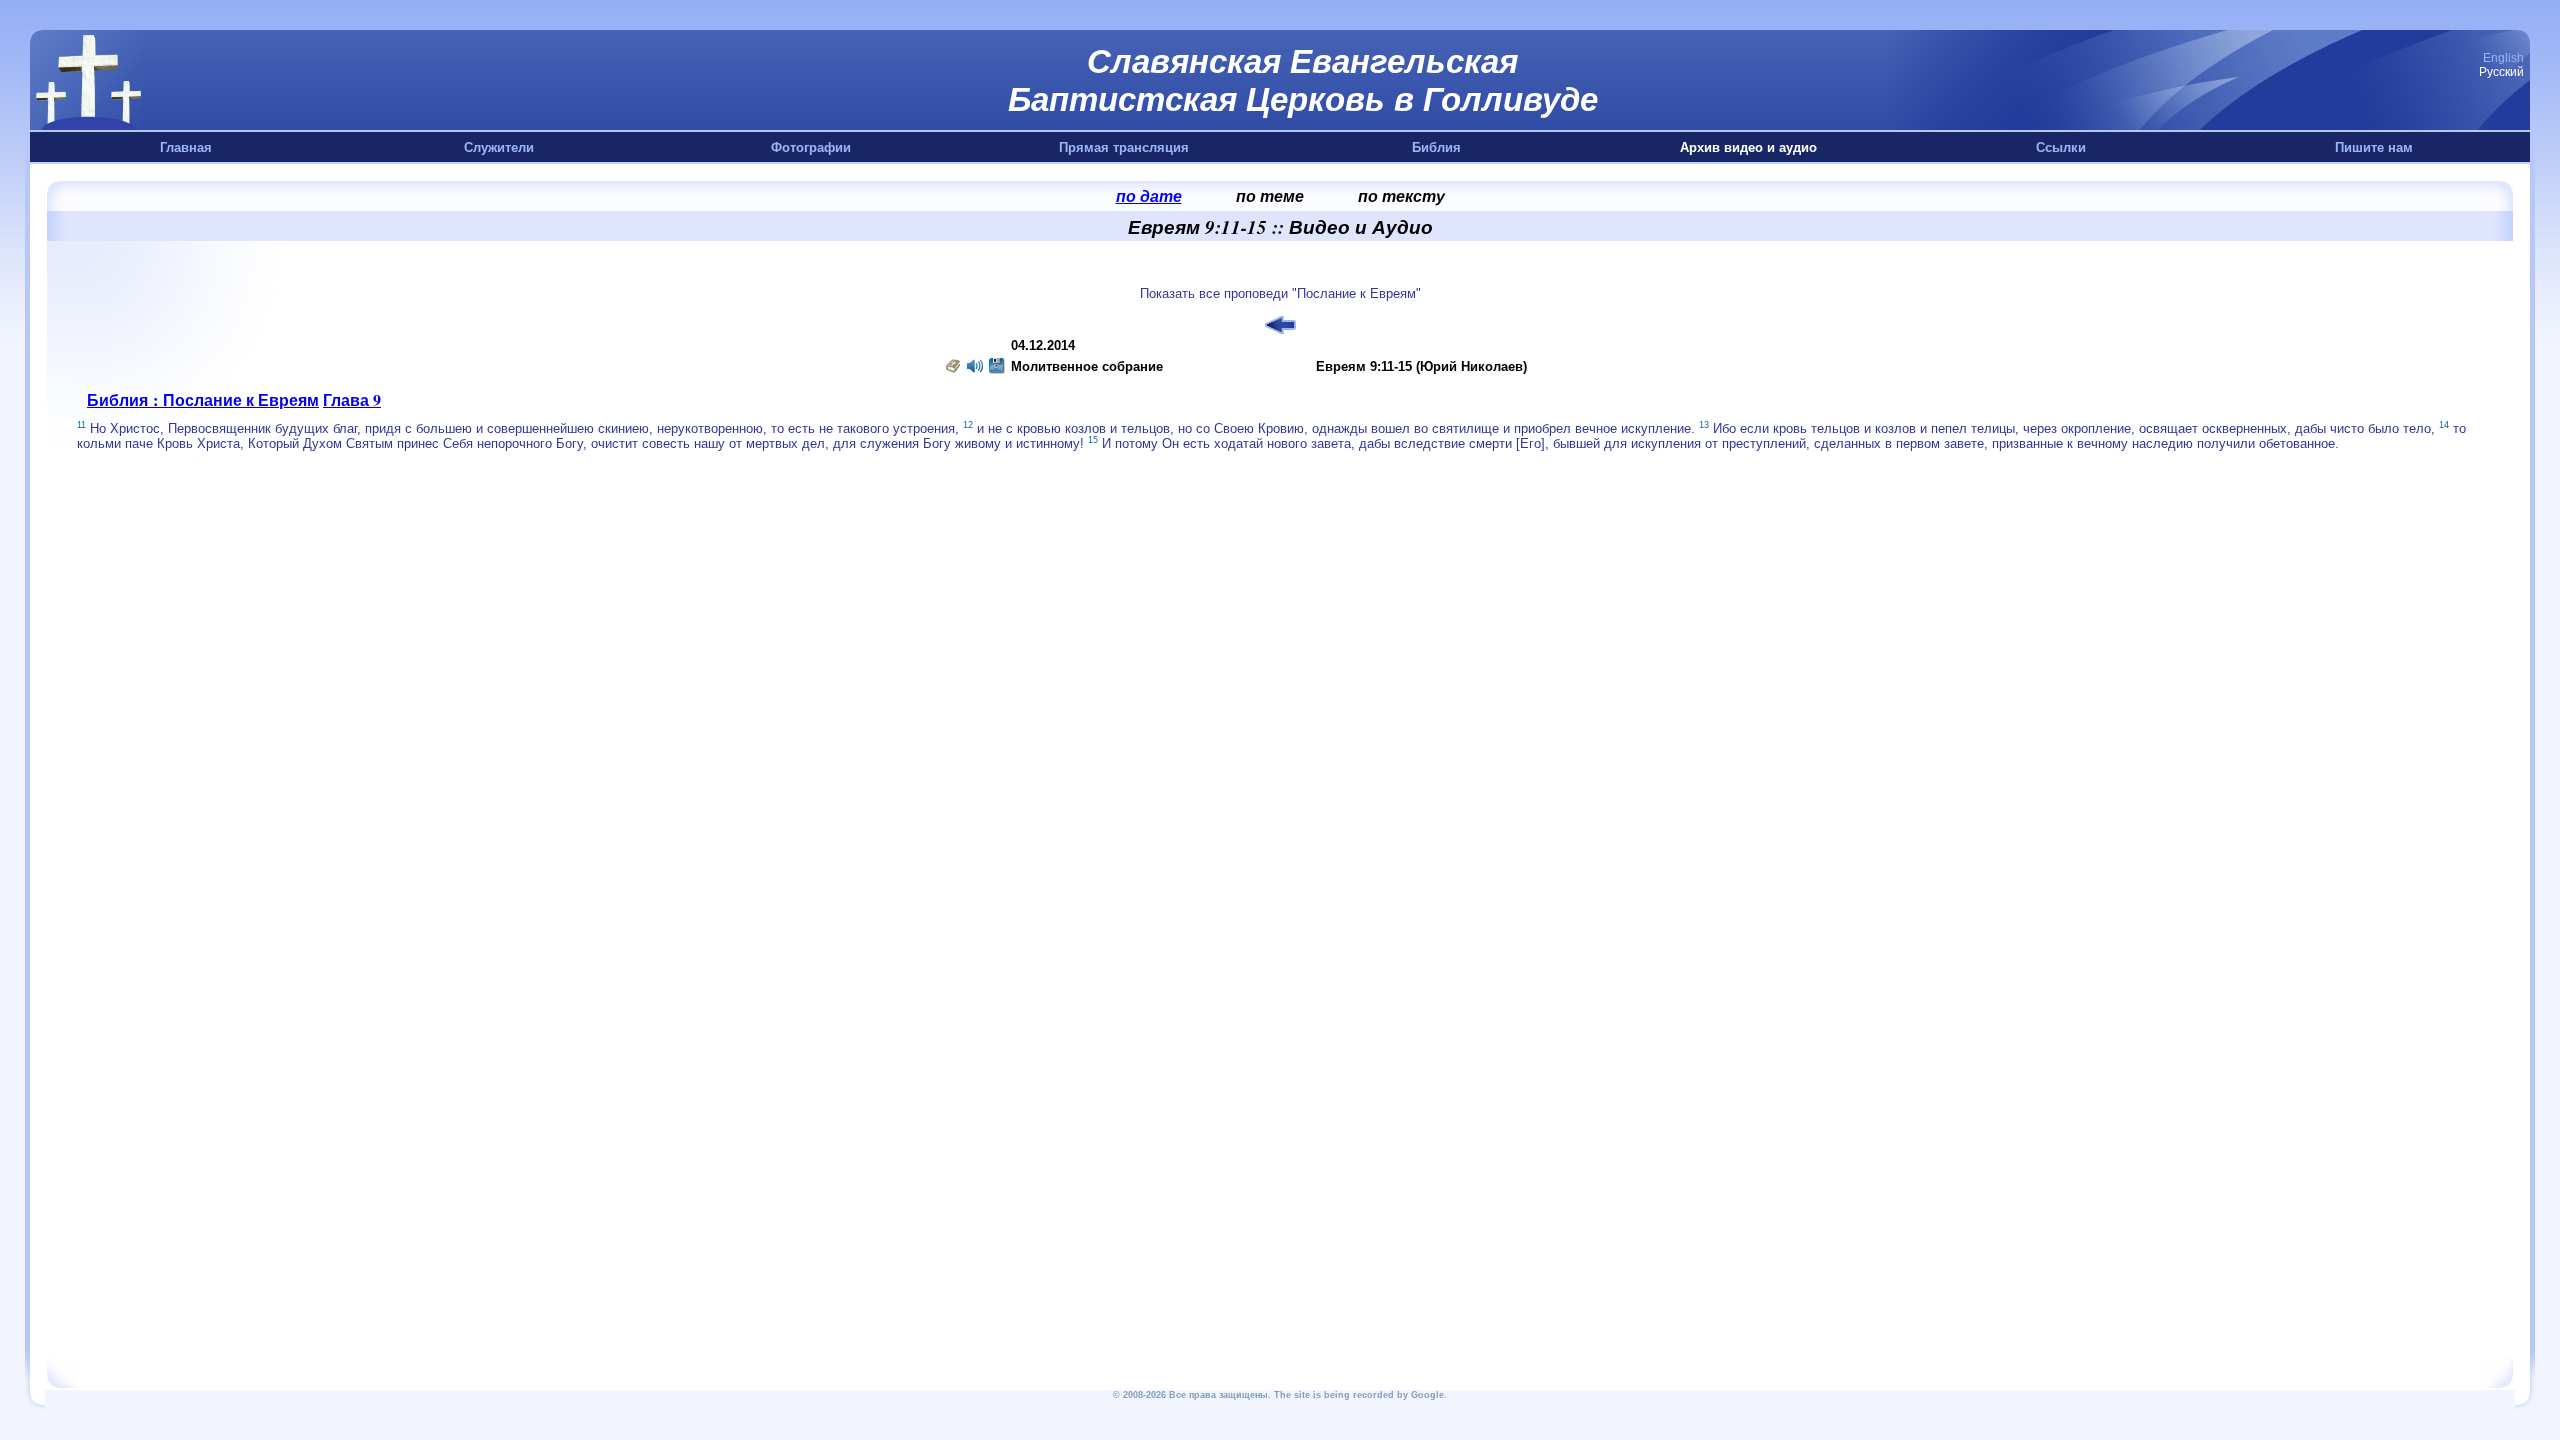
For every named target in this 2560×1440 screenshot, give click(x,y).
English (2503, 58)
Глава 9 (352, 399)
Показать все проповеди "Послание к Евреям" (1280, 293)
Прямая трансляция (1124, 147)
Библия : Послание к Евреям (203, 399)
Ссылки (2061, 147)
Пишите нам (2374, 147)
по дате (1149, 196)
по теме (1270, 196)
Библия (1436, 147)
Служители (499, 147)
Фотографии (811, 147)
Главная (186, 147)
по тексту (1401, 196)
